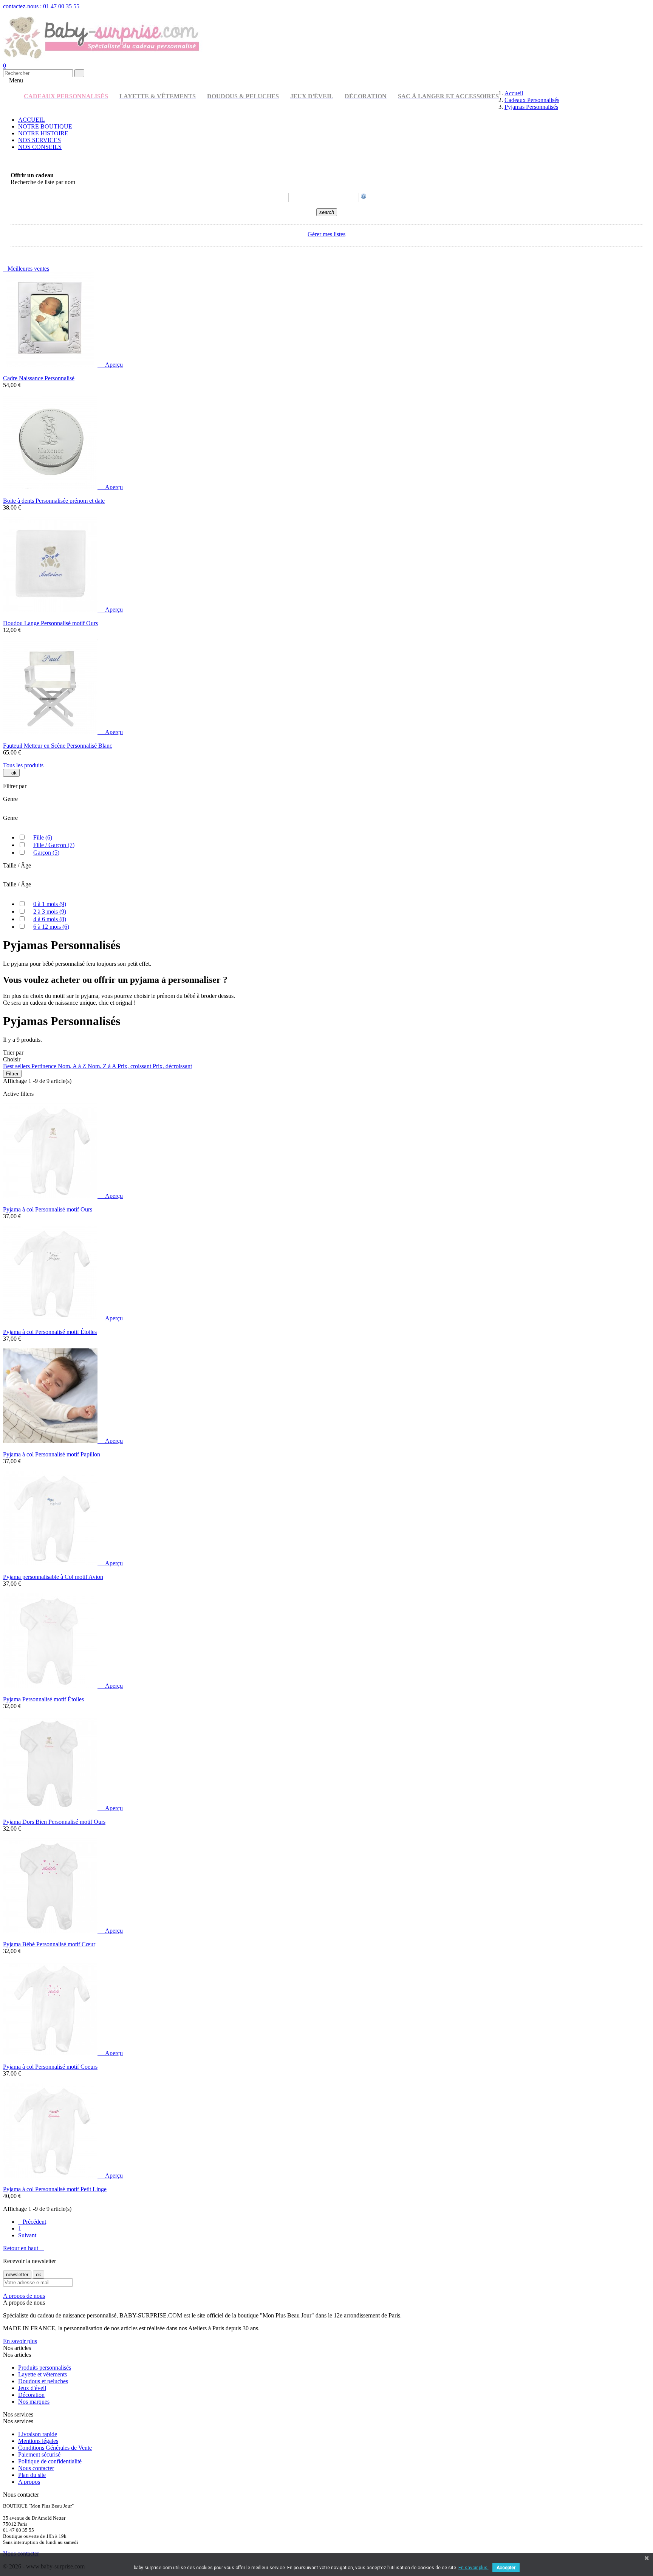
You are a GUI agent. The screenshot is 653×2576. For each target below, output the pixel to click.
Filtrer (12, 1074)
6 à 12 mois (51, 927)
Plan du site (32, 2475)
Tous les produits (23, 765)
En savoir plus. (474, 2568)
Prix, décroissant (172, 1066)
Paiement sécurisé (39, 2454)
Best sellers (17, 1066)
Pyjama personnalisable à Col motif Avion (53, 1577)
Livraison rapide (38, 2434)
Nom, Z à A (103, 1066)
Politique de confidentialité (50, 2461)
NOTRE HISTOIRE (43, 133)
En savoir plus (20, 2341)
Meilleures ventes (26, 269)
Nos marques (34, 2402)
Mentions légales (38, 2441)
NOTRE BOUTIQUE (45, 126)
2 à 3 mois (50, 912)
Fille (43, 837)
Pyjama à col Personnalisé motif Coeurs (50, 2067)
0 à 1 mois (50, 904)
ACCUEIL (32, 120)
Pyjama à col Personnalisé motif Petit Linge (55, 2189)
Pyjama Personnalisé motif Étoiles (43, 1699)
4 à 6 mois (50, 919)
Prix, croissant (135, 1066)
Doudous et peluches (43, 2381)
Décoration (31, 2395)
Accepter (506, 2568)
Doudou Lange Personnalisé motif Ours (50, 623)
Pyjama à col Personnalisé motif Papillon (52, 1454)
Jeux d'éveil (32, 2388)
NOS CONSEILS (40, 147)
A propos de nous (24, 2296)
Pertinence (45, 1066)
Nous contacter (36, 2468)
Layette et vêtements (43, 2374)
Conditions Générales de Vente (55, 2448)
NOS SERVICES (39, 140)
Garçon (46, 853)
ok (11, 773)
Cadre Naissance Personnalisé (39, 378)
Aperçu (111, 365)
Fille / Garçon (54, 845)
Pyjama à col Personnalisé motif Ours (48, 1209)
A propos (29, 2482)
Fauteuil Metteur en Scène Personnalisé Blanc (58, 746)
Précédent (32, 2222)
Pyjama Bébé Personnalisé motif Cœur (49, 1944)
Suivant (29, 2235)
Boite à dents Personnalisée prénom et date (54, 501)
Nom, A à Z (73, 1066)
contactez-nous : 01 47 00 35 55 (41, 6)
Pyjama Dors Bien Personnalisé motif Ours (54, 1822)
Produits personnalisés (45, 2368)
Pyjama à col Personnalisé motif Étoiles (50, 1332)
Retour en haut (24, 2248)
